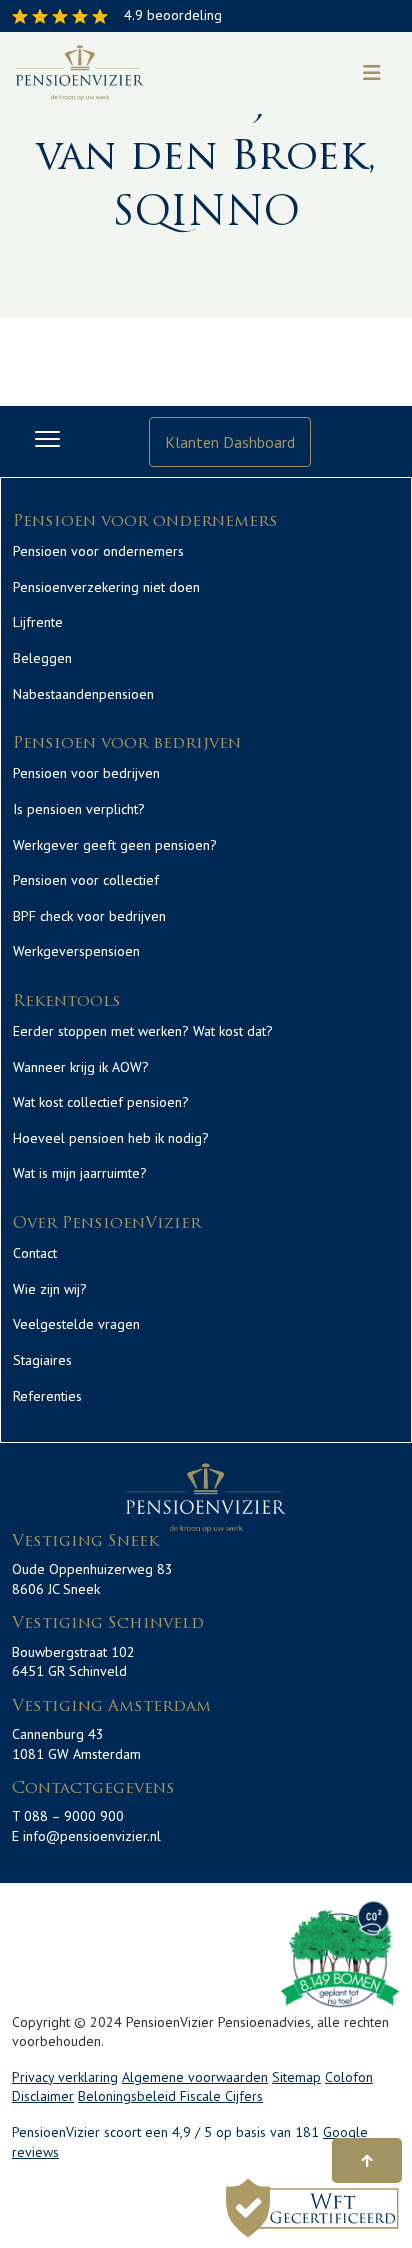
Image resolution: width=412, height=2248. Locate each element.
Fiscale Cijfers (221, 2096)
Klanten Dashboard (230, 442)
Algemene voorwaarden (195, 2077)
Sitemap (296, 2077)
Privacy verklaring (65, 2077)
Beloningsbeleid (129, 2096)
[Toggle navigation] (372, 73)
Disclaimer (43, 2096)
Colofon (349, 2077)
